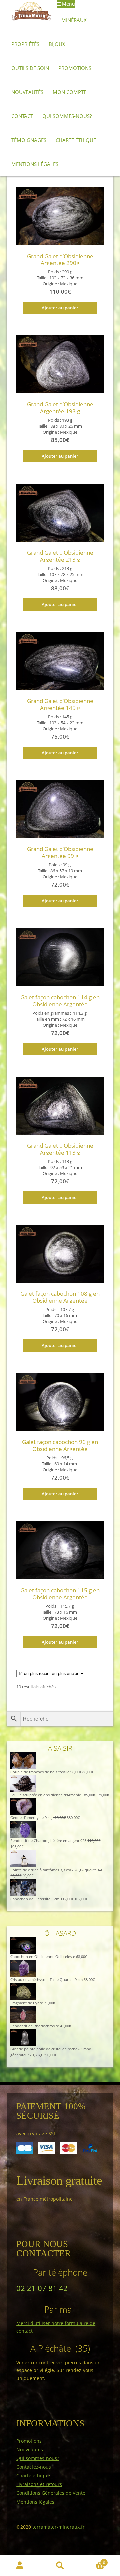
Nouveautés (27, 92)
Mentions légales (35, 164)
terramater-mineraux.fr (58, 2527)
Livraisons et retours (39, 2484)
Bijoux (57, 44)
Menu (68, 4)
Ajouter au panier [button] (60, 308)
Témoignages (29, 140)
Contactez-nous (34, 2467)
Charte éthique (76, 140)
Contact (22, 116)
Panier (92, 2561)
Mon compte (69, 92)
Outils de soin (30, 68)
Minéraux (74, 20)
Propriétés (25, 44)
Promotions (75, 68)
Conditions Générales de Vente (51, 2493)
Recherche (60, 2566)
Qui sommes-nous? (67, 116)
